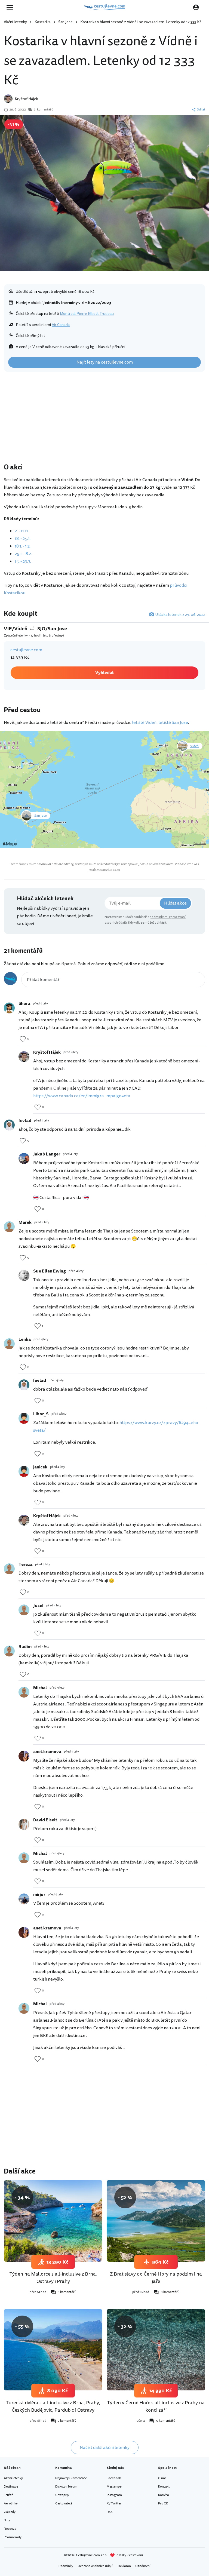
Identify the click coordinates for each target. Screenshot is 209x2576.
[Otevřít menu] (11, 7)
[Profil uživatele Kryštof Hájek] (24, 1057)
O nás (162, 2478)
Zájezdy (10, 2512)
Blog (7, 2520)
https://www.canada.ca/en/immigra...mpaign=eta (82, 1096)
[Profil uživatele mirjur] (24, 1899)
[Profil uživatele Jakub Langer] (24, 1158)
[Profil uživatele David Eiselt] (24, 1824)
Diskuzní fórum (66, 2487)
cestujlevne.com (26, 650)
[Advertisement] (104, 419)
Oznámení (143, 2566)
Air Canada (61, 325)
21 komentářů (43, 110)
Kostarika (43, 22)
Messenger (114, 2487)
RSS (110, 2512)
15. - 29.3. (23, 561)
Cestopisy (62, 2495)
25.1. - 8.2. (23, 554)
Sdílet (201, 110)
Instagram (114, 2495)
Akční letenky (15, 22)
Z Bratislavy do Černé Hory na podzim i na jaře (156, 2278)
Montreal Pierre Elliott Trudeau (87, 314)
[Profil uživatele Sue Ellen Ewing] (24, 1275)
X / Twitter (114, 2503)
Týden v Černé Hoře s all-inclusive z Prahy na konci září (156, 2406)
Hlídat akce (175, 903)
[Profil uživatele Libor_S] (24, 1418)
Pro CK (163, 2503)
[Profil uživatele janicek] (24, 1471)
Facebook (114, 2478)
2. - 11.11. (22, 531)
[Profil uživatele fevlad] (9, 1125)
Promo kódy (13, 2537)
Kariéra (164, 2495)
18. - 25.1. (23, 539)
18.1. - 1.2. (23, 546)
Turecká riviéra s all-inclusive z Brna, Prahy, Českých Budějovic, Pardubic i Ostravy (53, 2406)
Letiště (8, 2495)
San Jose (65, 22)
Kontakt (164, 2487)
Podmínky (66, 2566)
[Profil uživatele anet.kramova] (24, 1756)
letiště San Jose (173, 723)
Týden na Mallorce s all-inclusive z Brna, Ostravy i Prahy (53, 2278)
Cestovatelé (64, 2503)
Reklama (124, 2566)
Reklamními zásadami (104, 870)
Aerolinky (11, 2503)
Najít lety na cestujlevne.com (105, 362)
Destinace (11, 2487)
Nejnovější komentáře (71, 2478)
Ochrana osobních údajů (96, 2566)
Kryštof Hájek (26, 99)
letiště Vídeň (144, 723)
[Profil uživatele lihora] (9, 1008)
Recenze (10, 2529)
